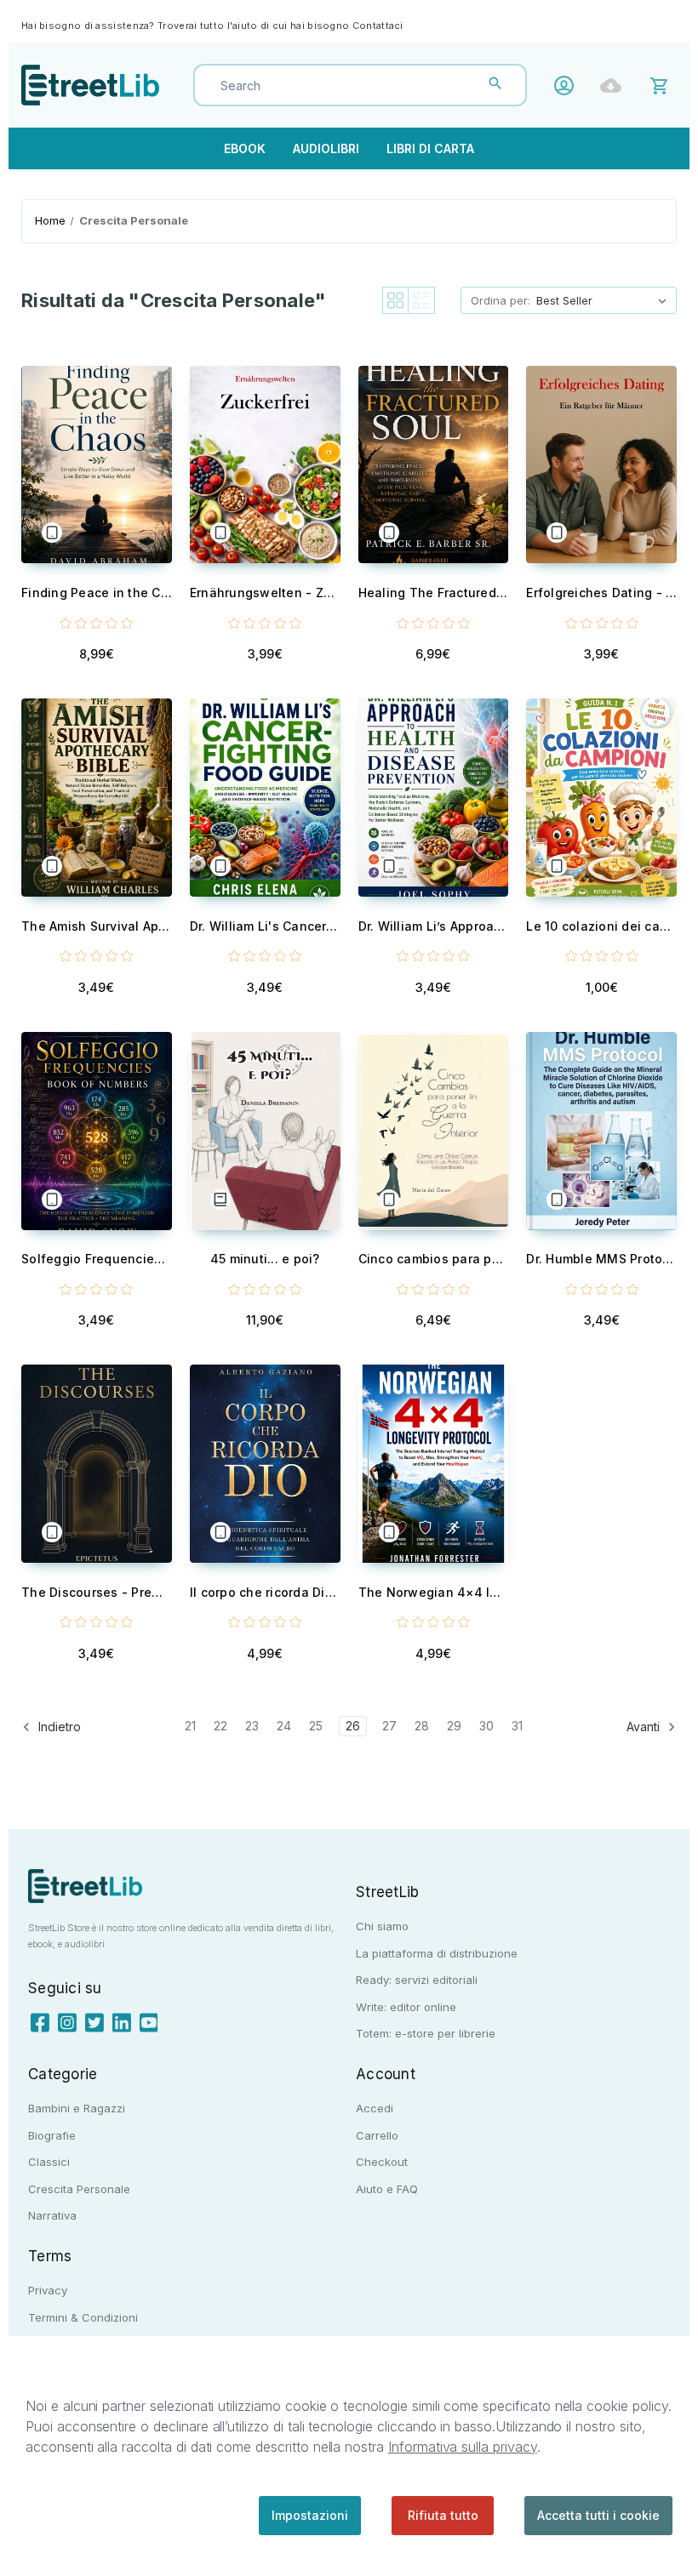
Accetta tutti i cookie (598, 2515)
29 (454, 1726)
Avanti (645, 1727)
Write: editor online (406, 2007)
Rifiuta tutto (443, 2515)
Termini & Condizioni (83, 2317)
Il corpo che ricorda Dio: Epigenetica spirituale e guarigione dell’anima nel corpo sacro (265, 1592)
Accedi (568, 85)
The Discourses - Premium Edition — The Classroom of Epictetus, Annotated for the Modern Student (97, 1592)
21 (190, 1726)
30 (486, 1726)
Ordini (615, 85)
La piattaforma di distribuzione (437, 1953)
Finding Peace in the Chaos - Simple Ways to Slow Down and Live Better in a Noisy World (97, 593)
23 (252, 1726)
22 (220, 1726)
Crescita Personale (79, 2189)
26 (353, 1726)
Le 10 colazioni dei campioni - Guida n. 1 (601, 926)
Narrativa (52, 2215)
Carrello (377, 2135)
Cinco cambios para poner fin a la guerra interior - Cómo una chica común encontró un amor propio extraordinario (434, 1259)
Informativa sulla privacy (463, 2447)
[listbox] (605, 300)
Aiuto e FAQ (387, 2189)
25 (316, 1726)
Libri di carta (430, 148)
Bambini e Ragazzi (77, 2108)
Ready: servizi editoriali (417, 1980)
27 (389, 1726)
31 (517, 1726)
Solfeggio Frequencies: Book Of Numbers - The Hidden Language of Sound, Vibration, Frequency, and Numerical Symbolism (97, 1259)
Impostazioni (310, 2515)
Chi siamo (382, 1926)
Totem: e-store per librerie (426, 2033)
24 (284, 1726)
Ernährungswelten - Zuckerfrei (265, 593)
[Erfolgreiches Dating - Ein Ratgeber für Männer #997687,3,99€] (601, 465)
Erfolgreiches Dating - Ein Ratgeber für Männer (601, 593)
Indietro (58, 1727)
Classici (49, 2162)
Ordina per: (501, 300)
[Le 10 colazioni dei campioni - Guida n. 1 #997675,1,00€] (601, 798)
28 (422, 1726)
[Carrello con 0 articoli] (662, 85)
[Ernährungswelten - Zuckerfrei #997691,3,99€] (265, 465)
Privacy (48, 2290)
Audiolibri (326, 148)
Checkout (382, 2162)
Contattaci (378, 26)
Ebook (245, 148)
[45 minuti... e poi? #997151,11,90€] (265, 1131)
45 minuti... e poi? (265, 1259)
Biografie (52, 2135)
